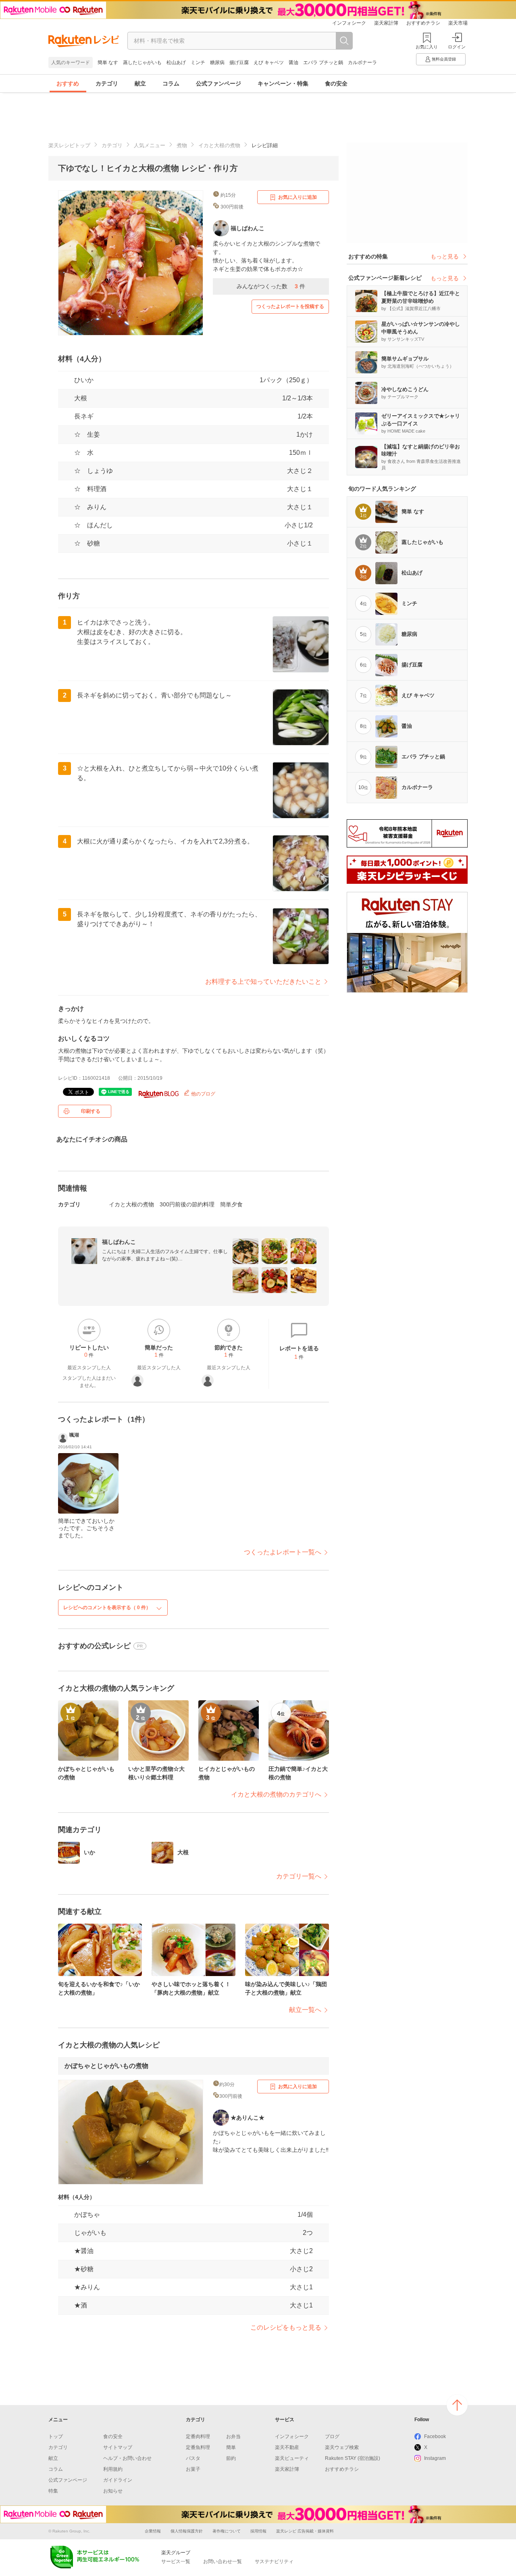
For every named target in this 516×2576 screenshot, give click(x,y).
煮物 (182, 145)
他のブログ (203, 1094)
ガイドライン (118, 2480)
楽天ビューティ (292, 2458)
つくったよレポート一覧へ (283, 1552)
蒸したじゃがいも (142, 62)
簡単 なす (108, 62)
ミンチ (198, 62)
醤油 (293, 62)
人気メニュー (150, 145)
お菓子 (193, 2469)
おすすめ (68, 83)
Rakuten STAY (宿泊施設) (353, 2458)
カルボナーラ (362, 62)
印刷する (91, 1111)
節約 (231, 2458)
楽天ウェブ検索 (342, 2447)
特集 (53, 2491)
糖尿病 (217, 62)
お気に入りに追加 (298, 197)
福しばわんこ (119, 1242)
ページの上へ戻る (457, 2405)
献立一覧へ (305, 2010)
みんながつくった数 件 (271, 286)
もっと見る (445, 256)
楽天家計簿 (386, 23)
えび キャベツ (269, 62)
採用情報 (258, 2531)
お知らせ (113, 2491)
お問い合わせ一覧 (223, 2561)
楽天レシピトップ (69, 145)
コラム (171, 83)
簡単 (231, 2447)
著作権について (227, 2531)
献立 (140, 83)
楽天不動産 (287, 2447)
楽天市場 (458, 23)
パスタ (193, 2458)
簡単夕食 (231, 1204)
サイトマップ (118, 2447)
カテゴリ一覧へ (299, 1876)
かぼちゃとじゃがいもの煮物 (106, 2066)
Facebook (435, 2436)
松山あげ (176, 62)
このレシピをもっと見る (286, 2327)
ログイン (457, 47)
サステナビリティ (274, 2561)
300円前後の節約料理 (187, 1204)
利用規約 (113, 2469)
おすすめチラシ (423, 23)
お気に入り (427, 47)
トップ (56, 2436)
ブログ (332, 2436)
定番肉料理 (198, 2436)
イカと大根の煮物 (219, 145)
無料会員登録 (444, 59)
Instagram (435, 2458)
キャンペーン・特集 (283, 83)
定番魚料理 (198, 2447)
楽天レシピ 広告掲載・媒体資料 (305, 2531)
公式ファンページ (218, 83)
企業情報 (153, 2531)
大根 (81, 398)
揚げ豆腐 (239, 62)
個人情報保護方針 (187, 2531)
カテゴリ (107, 83)
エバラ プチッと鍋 (323, 62)
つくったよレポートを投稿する (290, 306)
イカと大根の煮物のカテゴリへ (276, 1794)
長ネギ (84, 416)
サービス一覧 (176, 2561)
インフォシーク (349, 23)
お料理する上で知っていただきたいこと (263, 982)
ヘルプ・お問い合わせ (127, 2458)
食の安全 (336, 83)
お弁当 (233, 2436)
